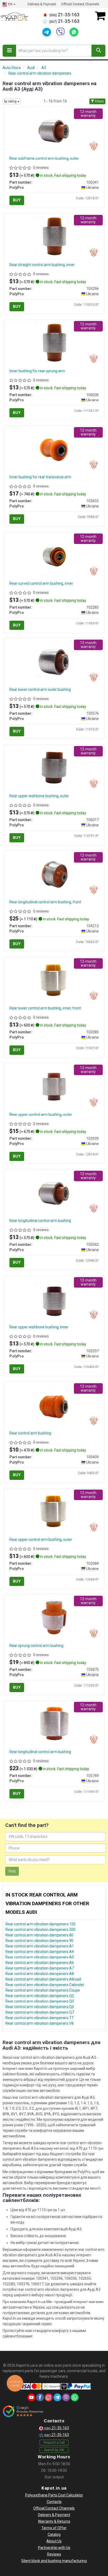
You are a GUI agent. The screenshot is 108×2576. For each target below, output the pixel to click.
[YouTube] (31, 2397)
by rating (11, 101)
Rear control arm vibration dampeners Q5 (40, 2007)
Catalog (54, 2534)
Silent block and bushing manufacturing (54, 2561)
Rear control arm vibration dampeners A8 (40, 1974)
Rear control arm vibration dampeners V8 (40, 2023)
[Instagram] (49, 2397)
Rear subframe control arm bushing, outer (44, 158)
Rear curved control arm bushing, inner (41, 583)
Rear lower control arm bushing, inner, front (45, 1008)
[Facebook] (40, 2397)
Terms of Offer (54, 2528)
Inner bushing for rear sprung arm (37, 371)
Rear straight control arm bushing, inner (42, 265)
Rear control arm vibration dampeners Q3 (40, 2001)
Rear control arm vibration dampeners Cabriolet (45, 1985)
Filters (99, 101)
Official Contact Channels (80, 4)
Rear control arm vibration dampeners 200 (40, 1930)
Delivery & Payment (42, 4)
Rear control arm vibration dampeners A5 (40, 1957)
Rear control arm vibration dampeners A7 (40, 1968)
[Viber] (60, 32)
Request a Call (54, 2443)
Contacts (54, 2502)
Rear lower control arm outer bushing (40, 690)
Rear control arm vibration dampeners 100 (40, 1924)
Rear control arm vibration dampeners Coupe (43, 1990)
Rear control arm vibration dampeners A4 (40, 1952)
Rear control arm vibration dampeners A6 (40, 1963)
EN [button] (10, 4)
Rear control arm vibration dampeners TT (40, 2018)
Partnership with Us (54, 2548)
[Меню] (9, 51)
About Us (54, 2541)
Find (12, 1871)
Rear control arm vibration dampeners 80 (39, 1935)
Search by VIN (54, 2450)
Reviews (54, 2554)
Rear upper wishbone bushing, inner (39, 1327)
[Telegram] (47, 32)
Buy (17, 200)
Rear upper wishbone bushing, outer (39, 796)
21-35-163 (64, 15)
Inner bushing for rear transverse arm (40, 477)
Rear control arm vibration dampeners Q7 (40, 2012)
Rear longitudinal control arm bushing (40, 1221)
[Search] (98, 51)
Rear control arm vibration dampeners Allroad (43, 1979)
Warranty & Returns (54, 2521)
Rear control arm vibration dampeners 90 (39, 1941)
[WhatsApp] (74, 32)
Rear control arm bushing (30, 1433)
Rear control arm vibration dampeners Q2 (40, 1996)
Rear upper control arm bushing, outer (41, 1115)
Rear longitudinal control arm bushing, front (45, 902)
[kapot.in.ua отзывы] (23, 2411)
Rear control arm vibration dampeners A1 (40, 1946)
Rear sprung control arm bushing (36, 1646)
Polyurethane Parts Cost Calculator (54, 2495)
